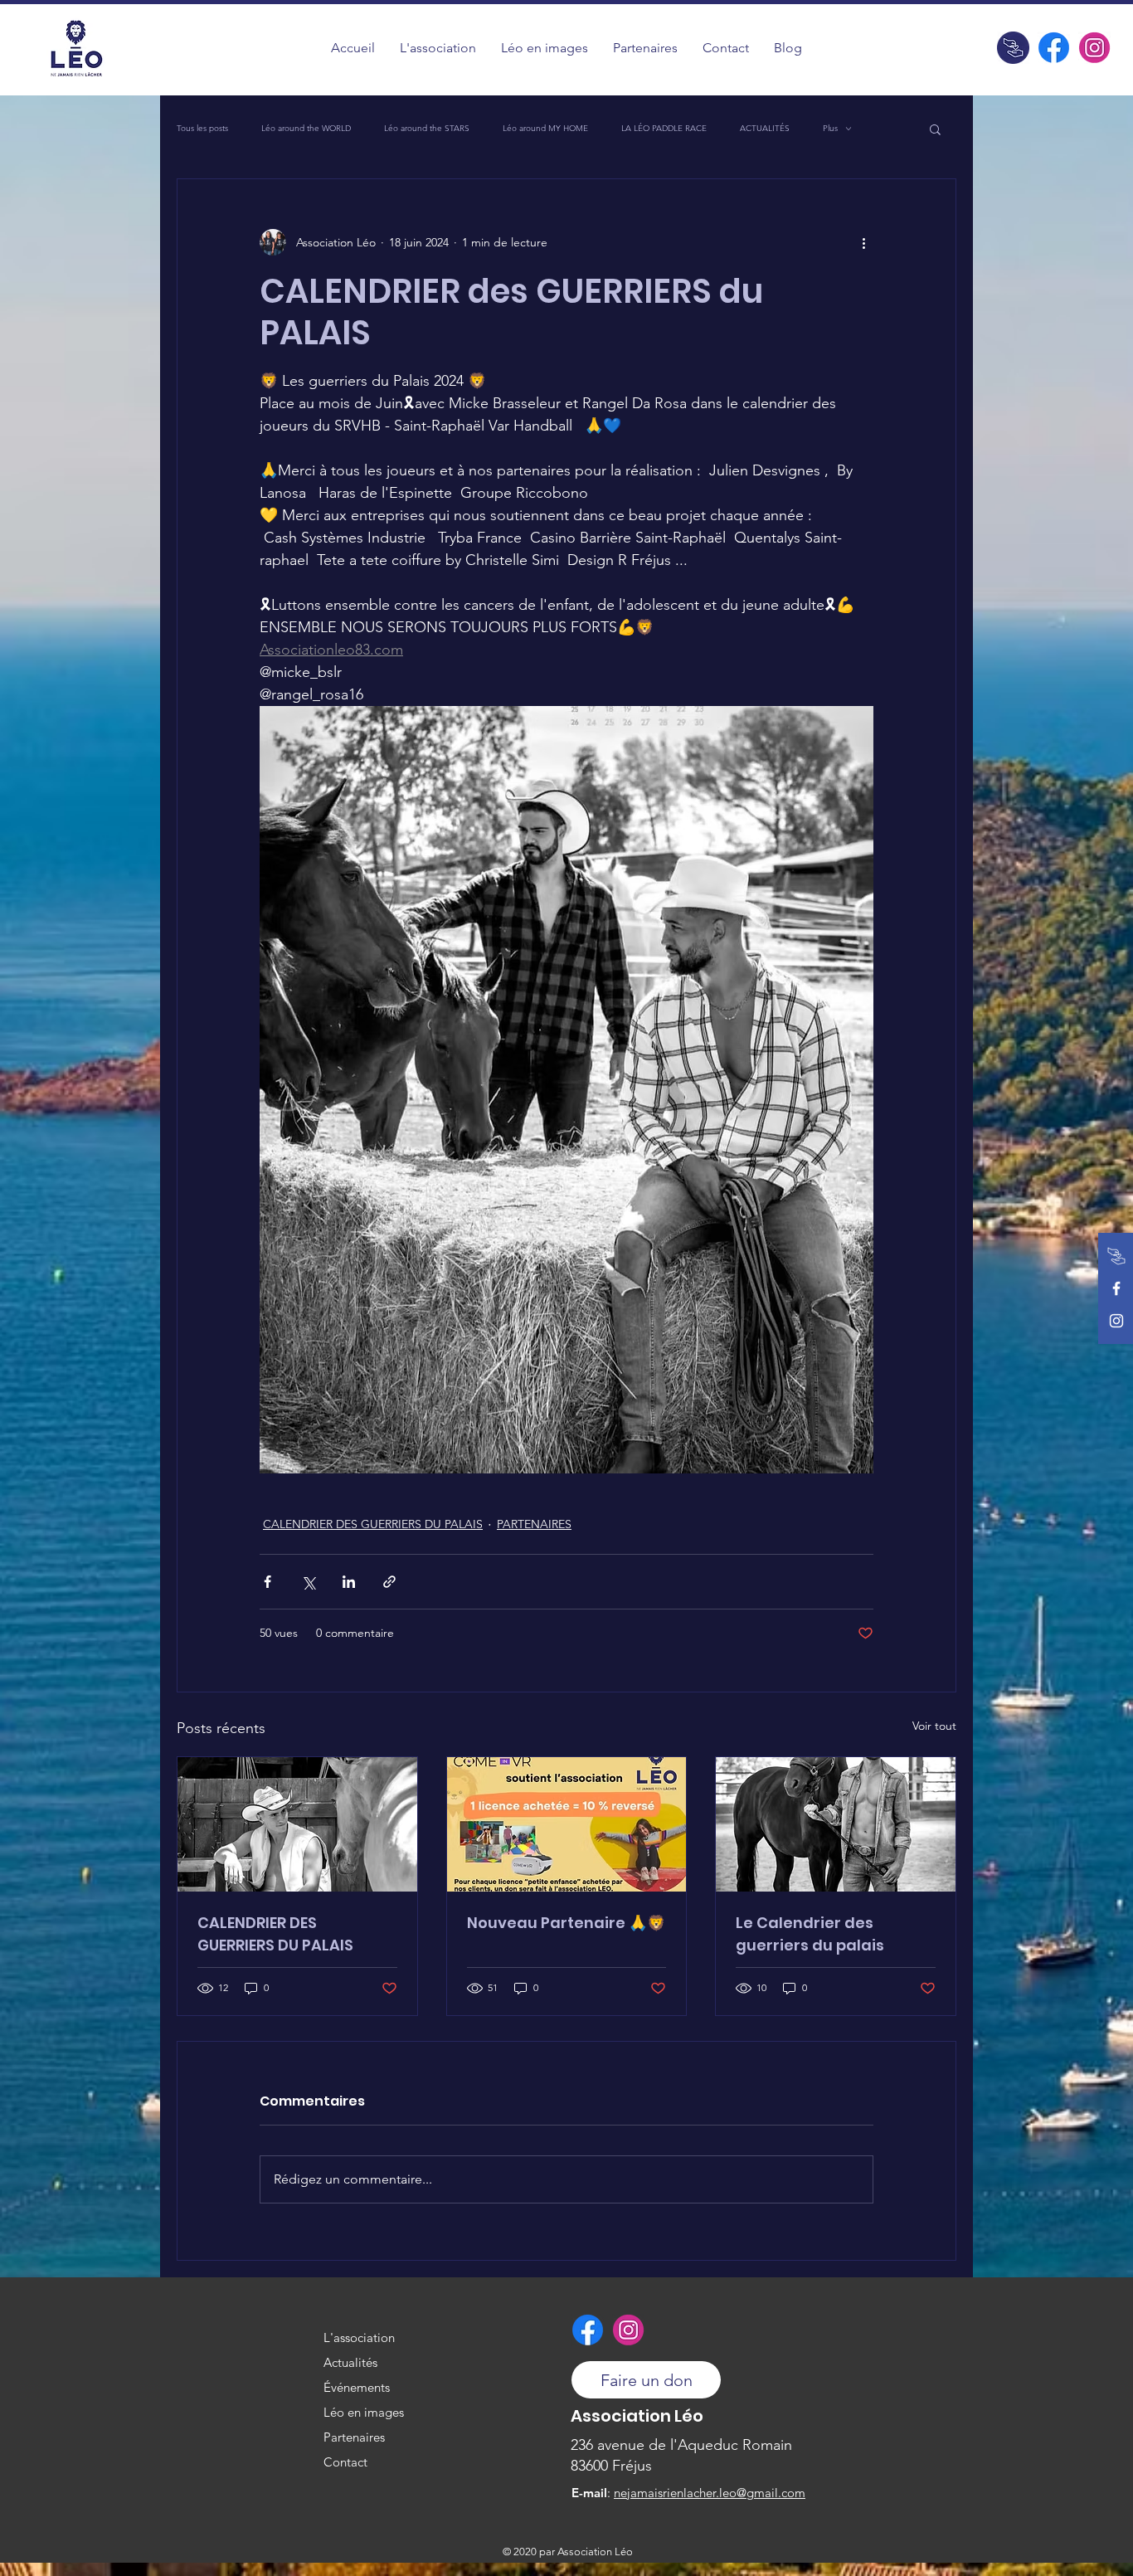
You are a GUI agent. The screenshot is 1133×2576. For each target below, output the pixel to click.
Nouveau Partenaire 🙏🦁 (566, 1923)
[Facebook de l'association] (1054, 48)
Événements (357, 2387)
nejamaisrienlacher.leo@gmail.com (710, 2493)
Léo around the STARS (427, 129)
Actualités (350, 2362)
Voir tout (934, 1726)
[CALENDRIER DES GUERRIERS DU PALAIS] (297, 1824)
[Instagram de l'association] (1094, 48)
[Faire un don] (1013, 48)
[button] (545, 48)
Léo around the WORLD (306, 129)
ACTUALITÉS (765, 129)
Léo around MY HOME (545, 129)
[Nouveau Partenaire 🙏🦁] (567, 1824)
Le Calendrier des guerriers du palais (810, 1934)
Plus (830, 129)
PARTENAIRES (534, 1524)
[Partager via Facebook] (267, 1582)
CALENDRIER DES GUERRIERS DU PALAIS (373, 1524)
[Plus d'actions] (863, 242)
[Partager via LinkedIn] (349, 1582)
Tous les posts (202, 129)
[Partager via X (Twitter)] (308, 1582)
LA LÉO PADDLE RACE (664, 129)
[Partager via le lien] (389, 1582)
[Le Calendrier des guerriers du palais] (836, 1824)
